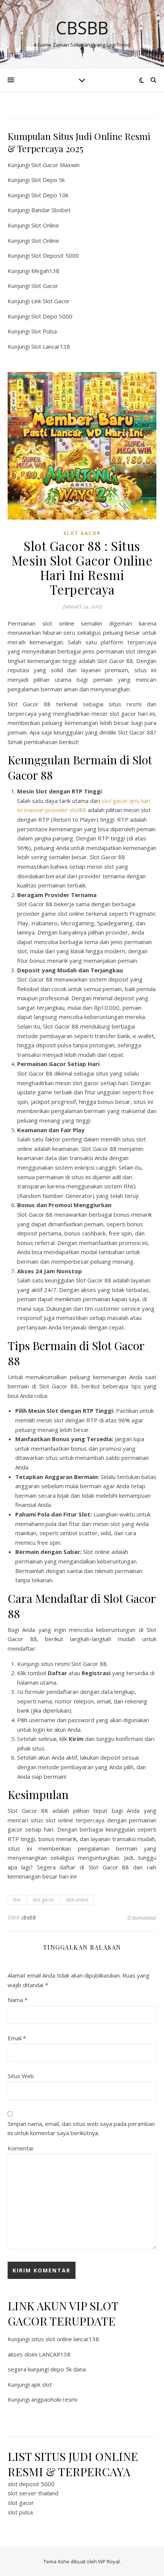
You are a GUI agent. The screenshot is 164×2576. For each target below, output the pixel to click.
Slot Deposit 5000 (55, 255)
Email (17, 2038)
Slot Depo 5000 (52, 316)
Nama (18, 2000)
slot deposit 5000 (31, 2484)
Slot (17, 1900)
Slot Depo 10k (50, 195)
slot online (77, 1900)
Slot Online (45, 225)
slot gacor (43, 1900)
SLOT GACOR (82, 533)
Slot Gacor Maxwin (55, 165)
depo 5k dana (68, 2369)
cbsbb (29, 1917)
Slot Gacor (45, 286)
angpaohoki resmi (54, 2399)
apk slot (42, 2384)
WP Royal (109, 2561)
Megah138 (45, 271)
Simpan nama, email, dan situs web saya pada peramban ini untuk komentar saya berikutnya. (81, 2128)
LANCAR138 (55, 2354)
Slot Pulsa (44, 331)
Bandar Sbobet (51, 210)
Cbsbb (82, 28)
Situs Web (21, 2076)
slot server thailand (33, 2493)
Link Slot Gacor (51, 301)
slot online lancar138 (72, 2339)
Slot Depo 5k (48, 180)
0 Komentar (142, 1918)
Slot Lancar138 (51, 346)
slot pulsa (20, 2512)
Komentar (21, 2148)
